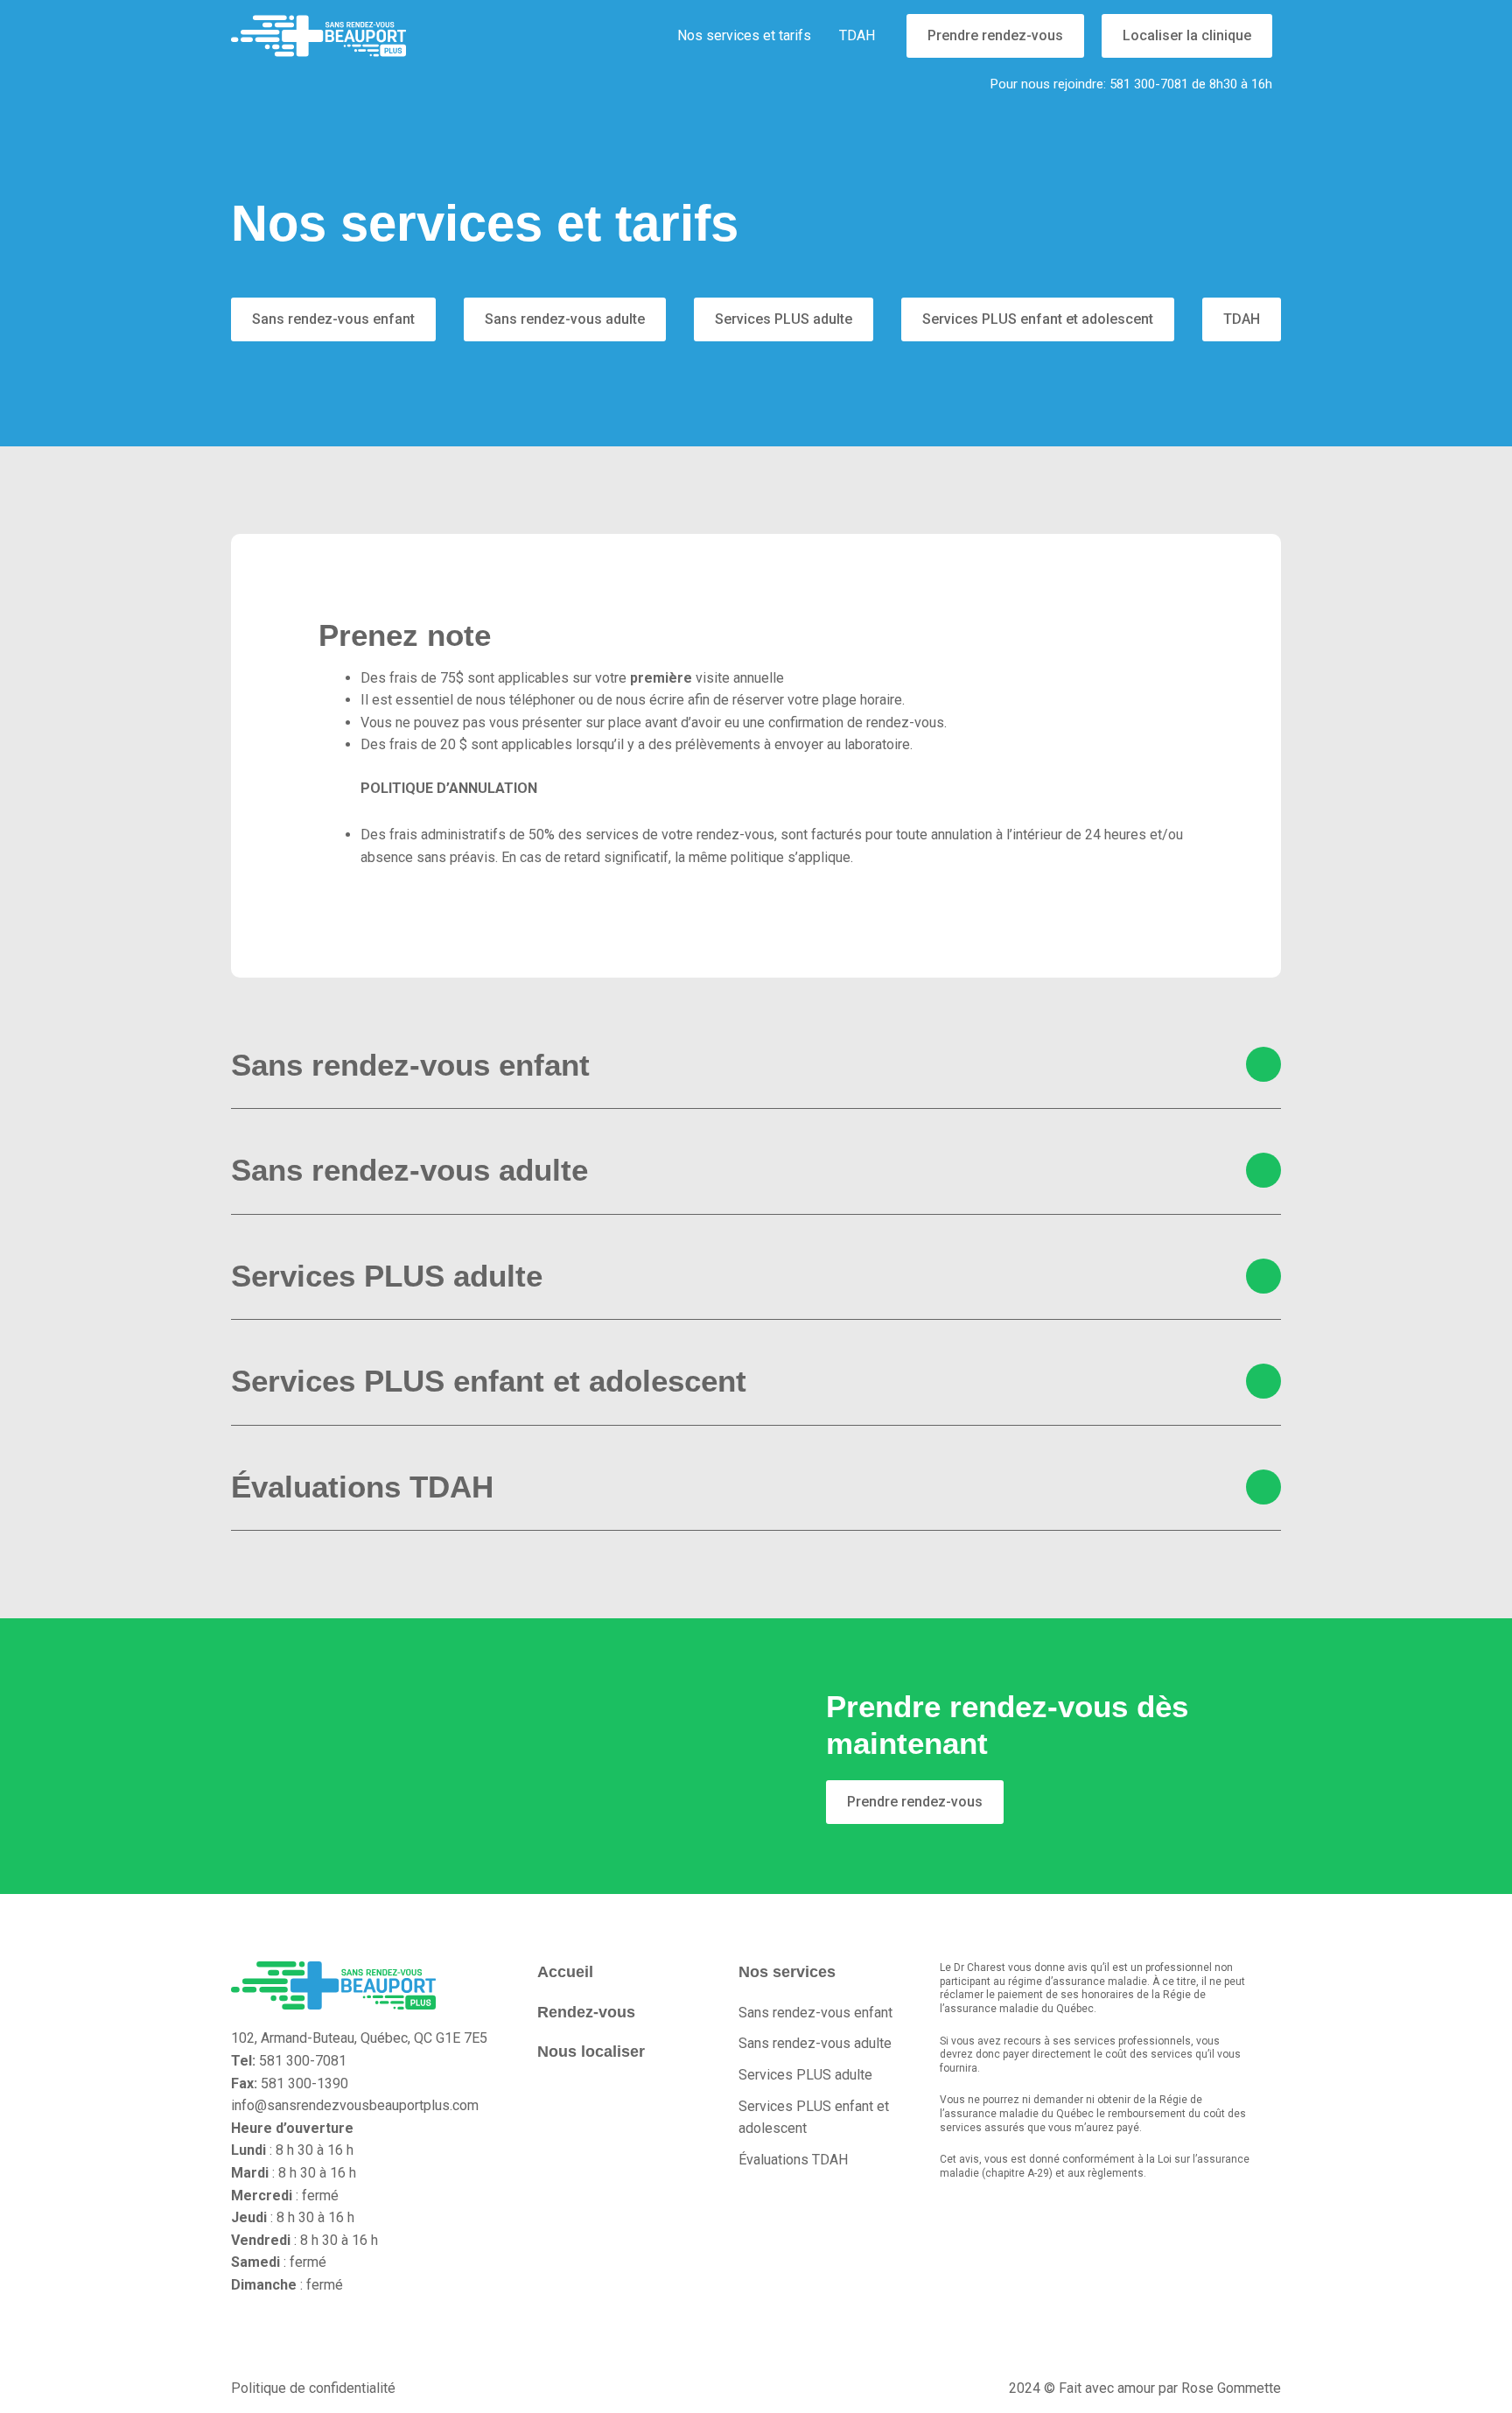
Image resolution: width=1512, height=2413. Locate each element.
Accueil (565, 1972)
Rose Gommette (1231, 2388)
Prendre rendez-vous (995, 35)
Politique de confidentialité (313, 2388)
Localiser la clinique (1187, 35)
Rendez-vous (586, 2012)
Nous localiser (591, 2052)
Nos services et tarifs (744, 35)
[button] (756, 1066)
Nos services (787, 1972)
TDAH (857, 35)
